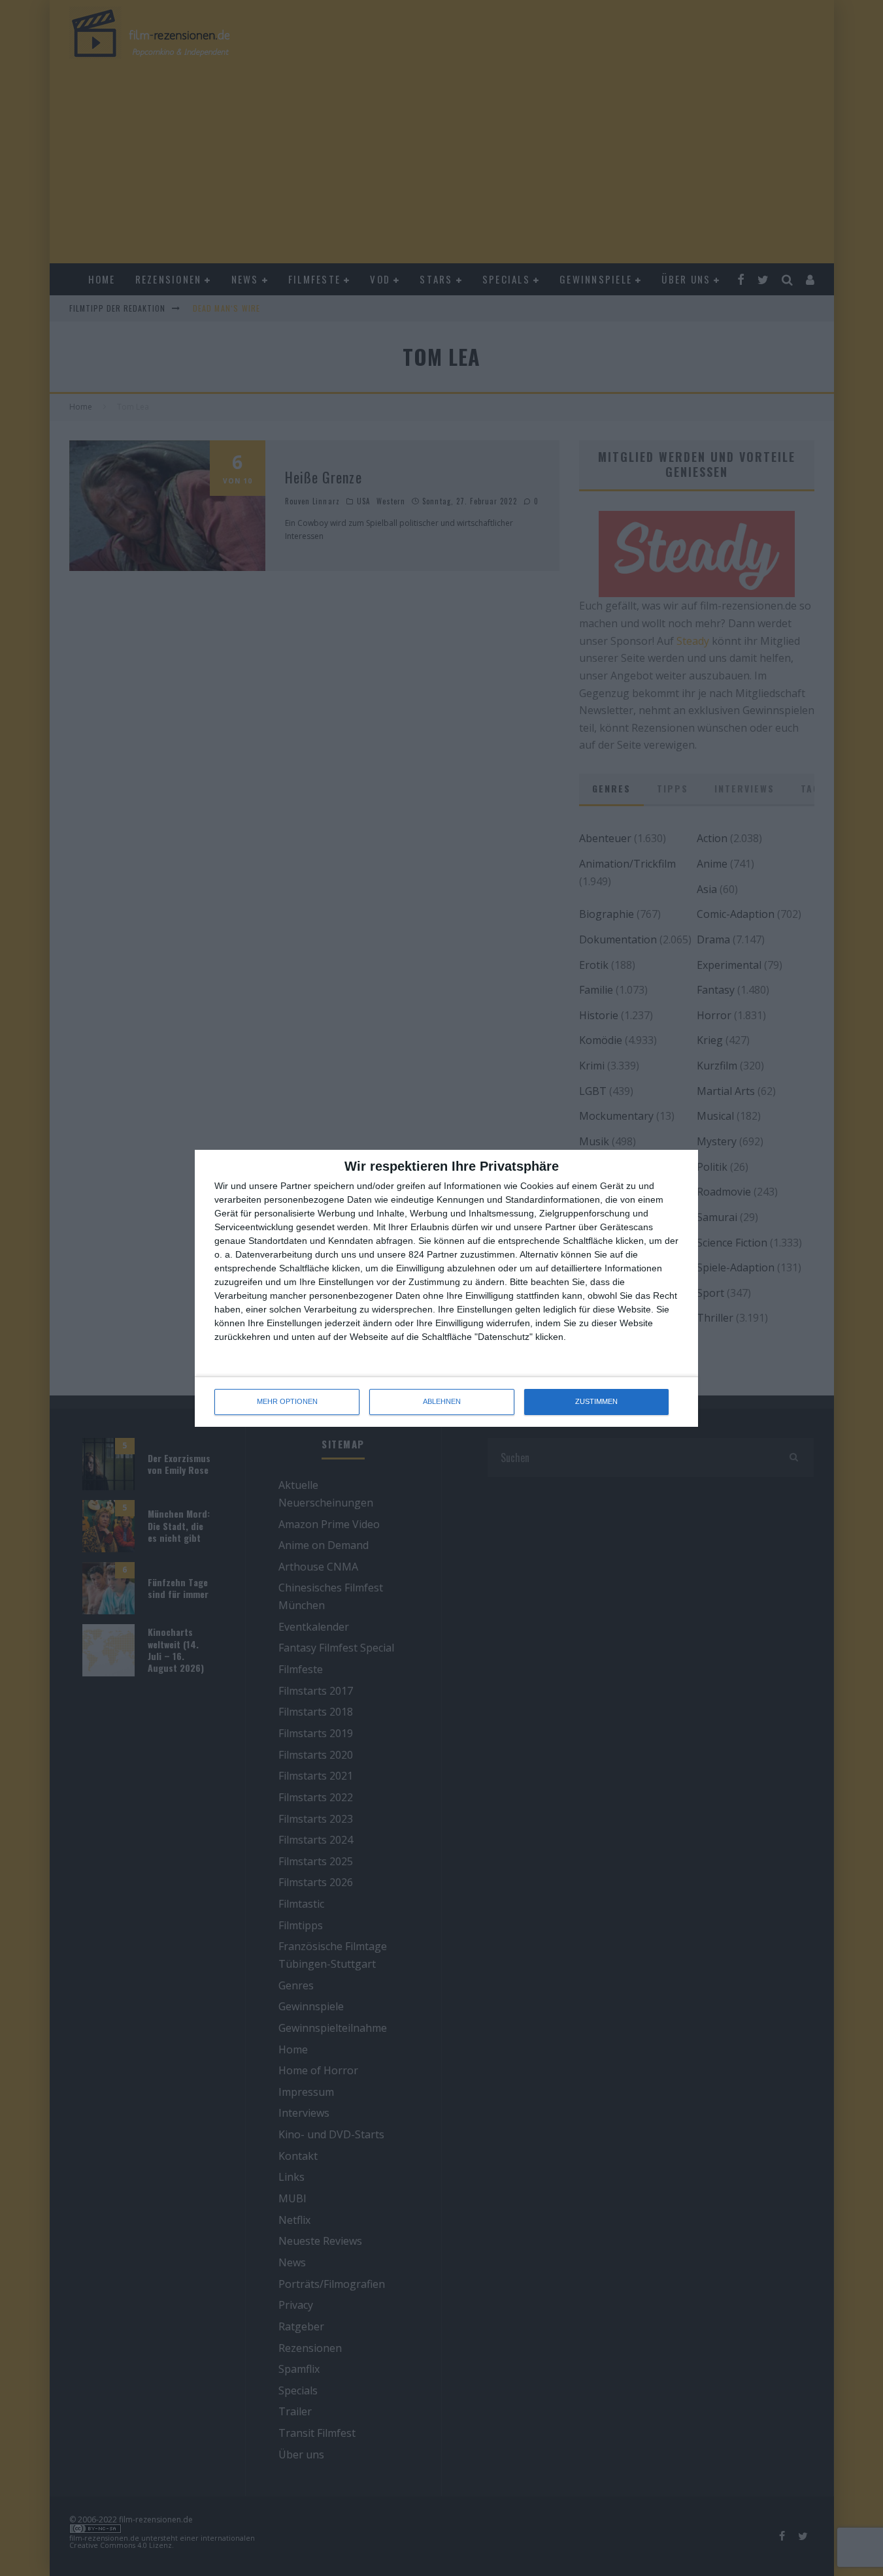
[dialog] (446, 1288)
